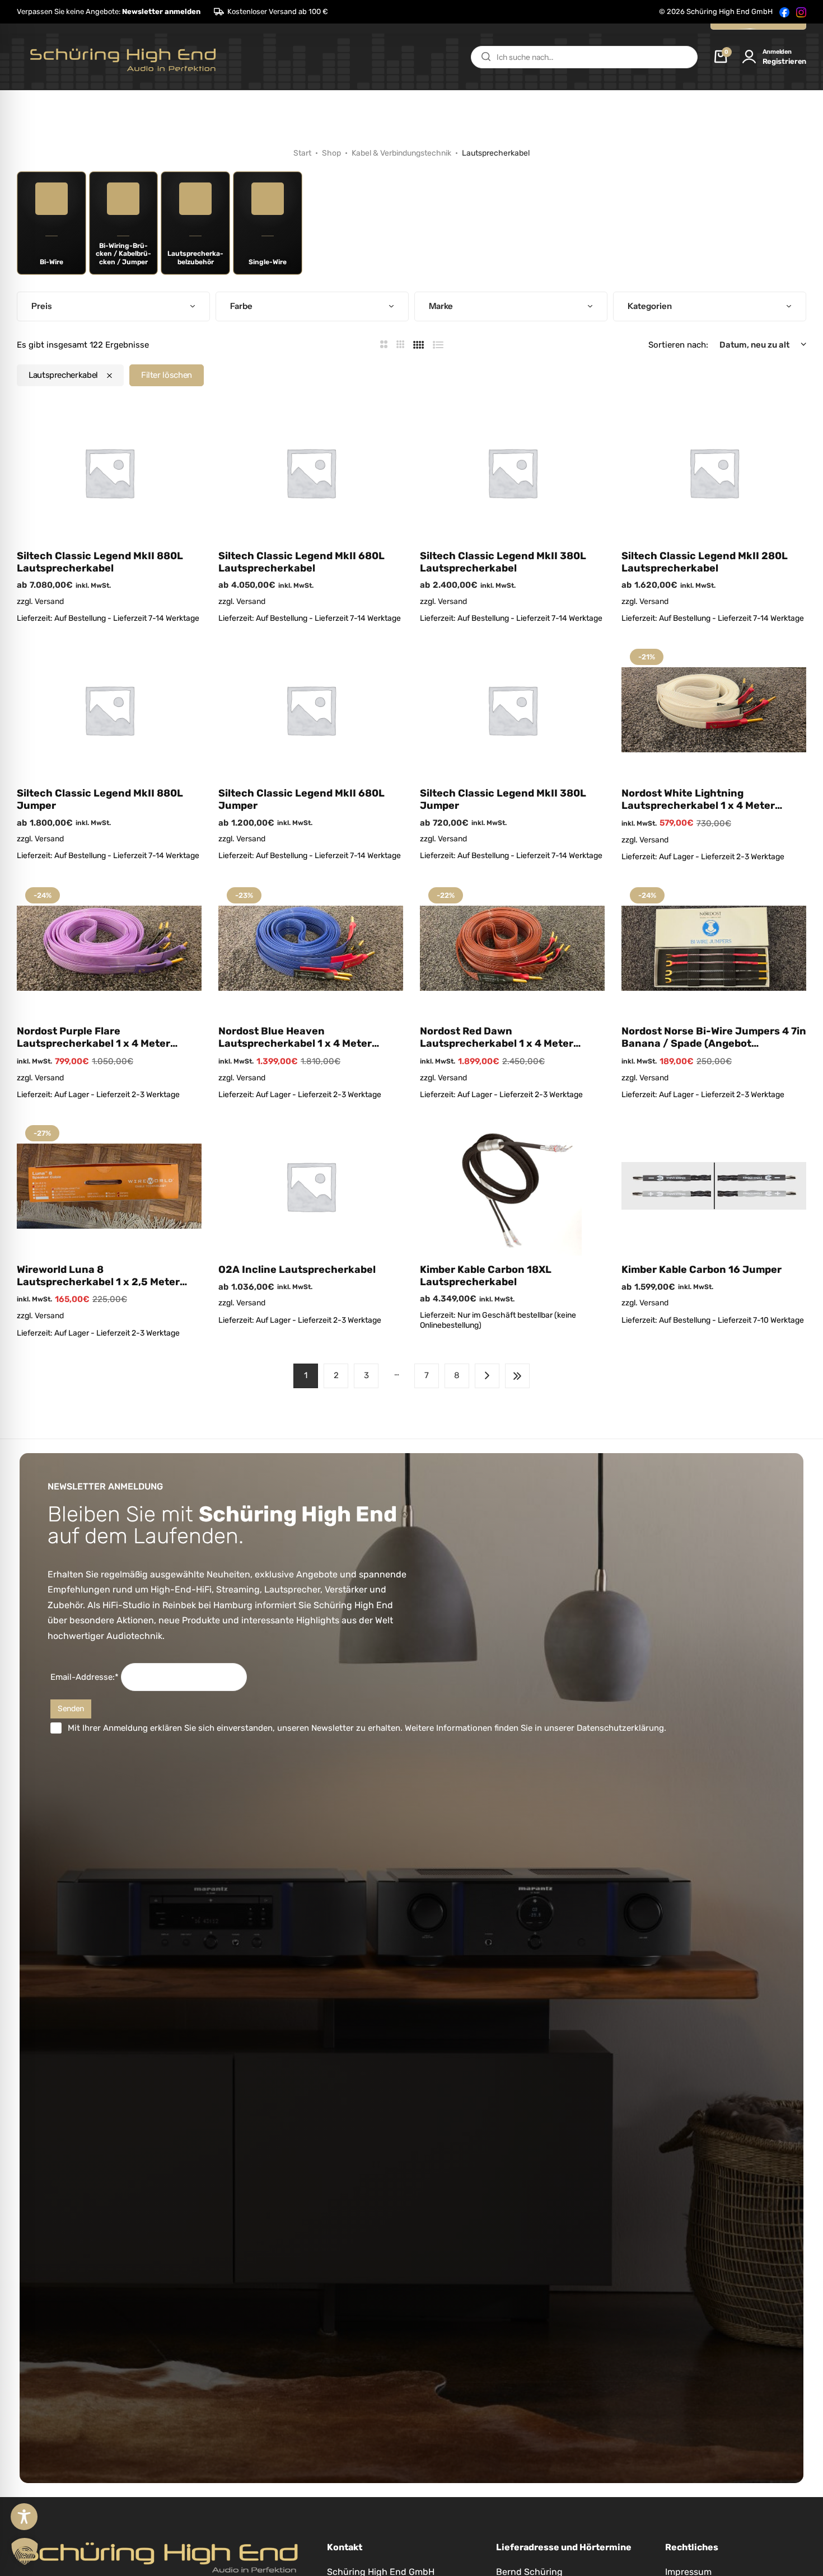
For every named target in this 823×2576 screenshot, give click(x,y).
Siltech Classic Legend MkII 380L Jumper (503, 800)
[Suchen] (486, 57)
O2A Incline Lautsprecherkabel (297, 1270)
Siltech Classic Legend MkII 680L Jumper (301, 800)
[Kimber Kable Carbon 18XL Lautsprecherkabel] (512, 1186)
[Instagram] (801, 12)
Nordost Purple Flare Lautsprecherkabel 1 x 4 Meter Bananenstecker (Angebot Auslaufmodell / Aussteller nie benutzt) (93, 1038)
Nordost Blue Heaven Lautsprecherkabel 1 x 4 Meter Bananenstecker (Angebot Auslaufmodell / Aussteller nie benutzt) (295, 1038)
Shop (331, 153)
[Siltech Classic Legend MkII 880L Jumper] (109, 710)
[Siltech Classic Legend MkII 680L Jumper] (311, 710)
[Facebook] (784, 12)
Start (302, 153)
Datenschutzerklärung (620, 1728)
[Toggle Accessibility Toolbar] (24, 2517)
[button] (109, 12)
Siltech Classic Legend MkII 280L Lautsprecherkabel (705, 562)
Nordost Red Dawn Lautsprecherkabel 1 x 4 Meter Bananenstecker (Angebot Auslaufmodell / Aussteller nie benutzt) (497, 1038)
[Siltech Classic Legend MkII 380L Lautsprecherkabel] (512, 472)
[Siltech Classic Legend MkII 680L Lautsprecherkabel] (311, 472)
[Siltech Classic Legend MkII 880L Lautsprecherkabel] (109, 472)
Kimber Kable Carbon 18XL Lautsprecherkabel (486, 1276)
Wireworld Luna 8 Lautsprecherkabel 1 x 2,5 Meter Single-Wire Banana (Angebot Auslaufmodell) (98, 1276)
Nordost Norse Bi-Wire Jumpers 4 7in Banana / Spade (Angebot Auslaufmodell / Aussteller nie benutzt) (714, 1038)
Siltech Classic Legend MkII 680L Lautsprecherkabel (301, 562)
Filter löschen (167, 375)
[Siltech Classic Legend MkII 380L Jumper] (512, 710)
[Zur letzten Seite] (517, 1376)
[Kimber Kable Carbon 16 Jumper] (714, 1186)
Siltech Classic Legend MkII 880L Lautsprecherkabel (100, 562)
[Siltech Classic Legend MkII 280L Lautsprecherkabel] (714, 472)
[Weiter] (487, 1376)
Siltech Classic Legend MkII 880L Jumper (100, 800)
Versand (49, 601)
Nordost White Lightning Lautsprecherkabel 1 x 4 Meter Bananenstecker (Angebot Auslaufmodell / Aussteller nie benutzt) (698, 800)
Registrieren (784, 61)
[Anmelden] (749, 57)
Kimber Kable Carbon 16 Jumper (702, 1270)
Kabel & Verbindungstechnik (401, 153)
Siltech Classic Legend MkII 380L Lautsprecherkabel (503, 562)
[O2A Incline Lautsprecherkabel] (311, 1186)
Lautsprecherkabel (63, 375)
